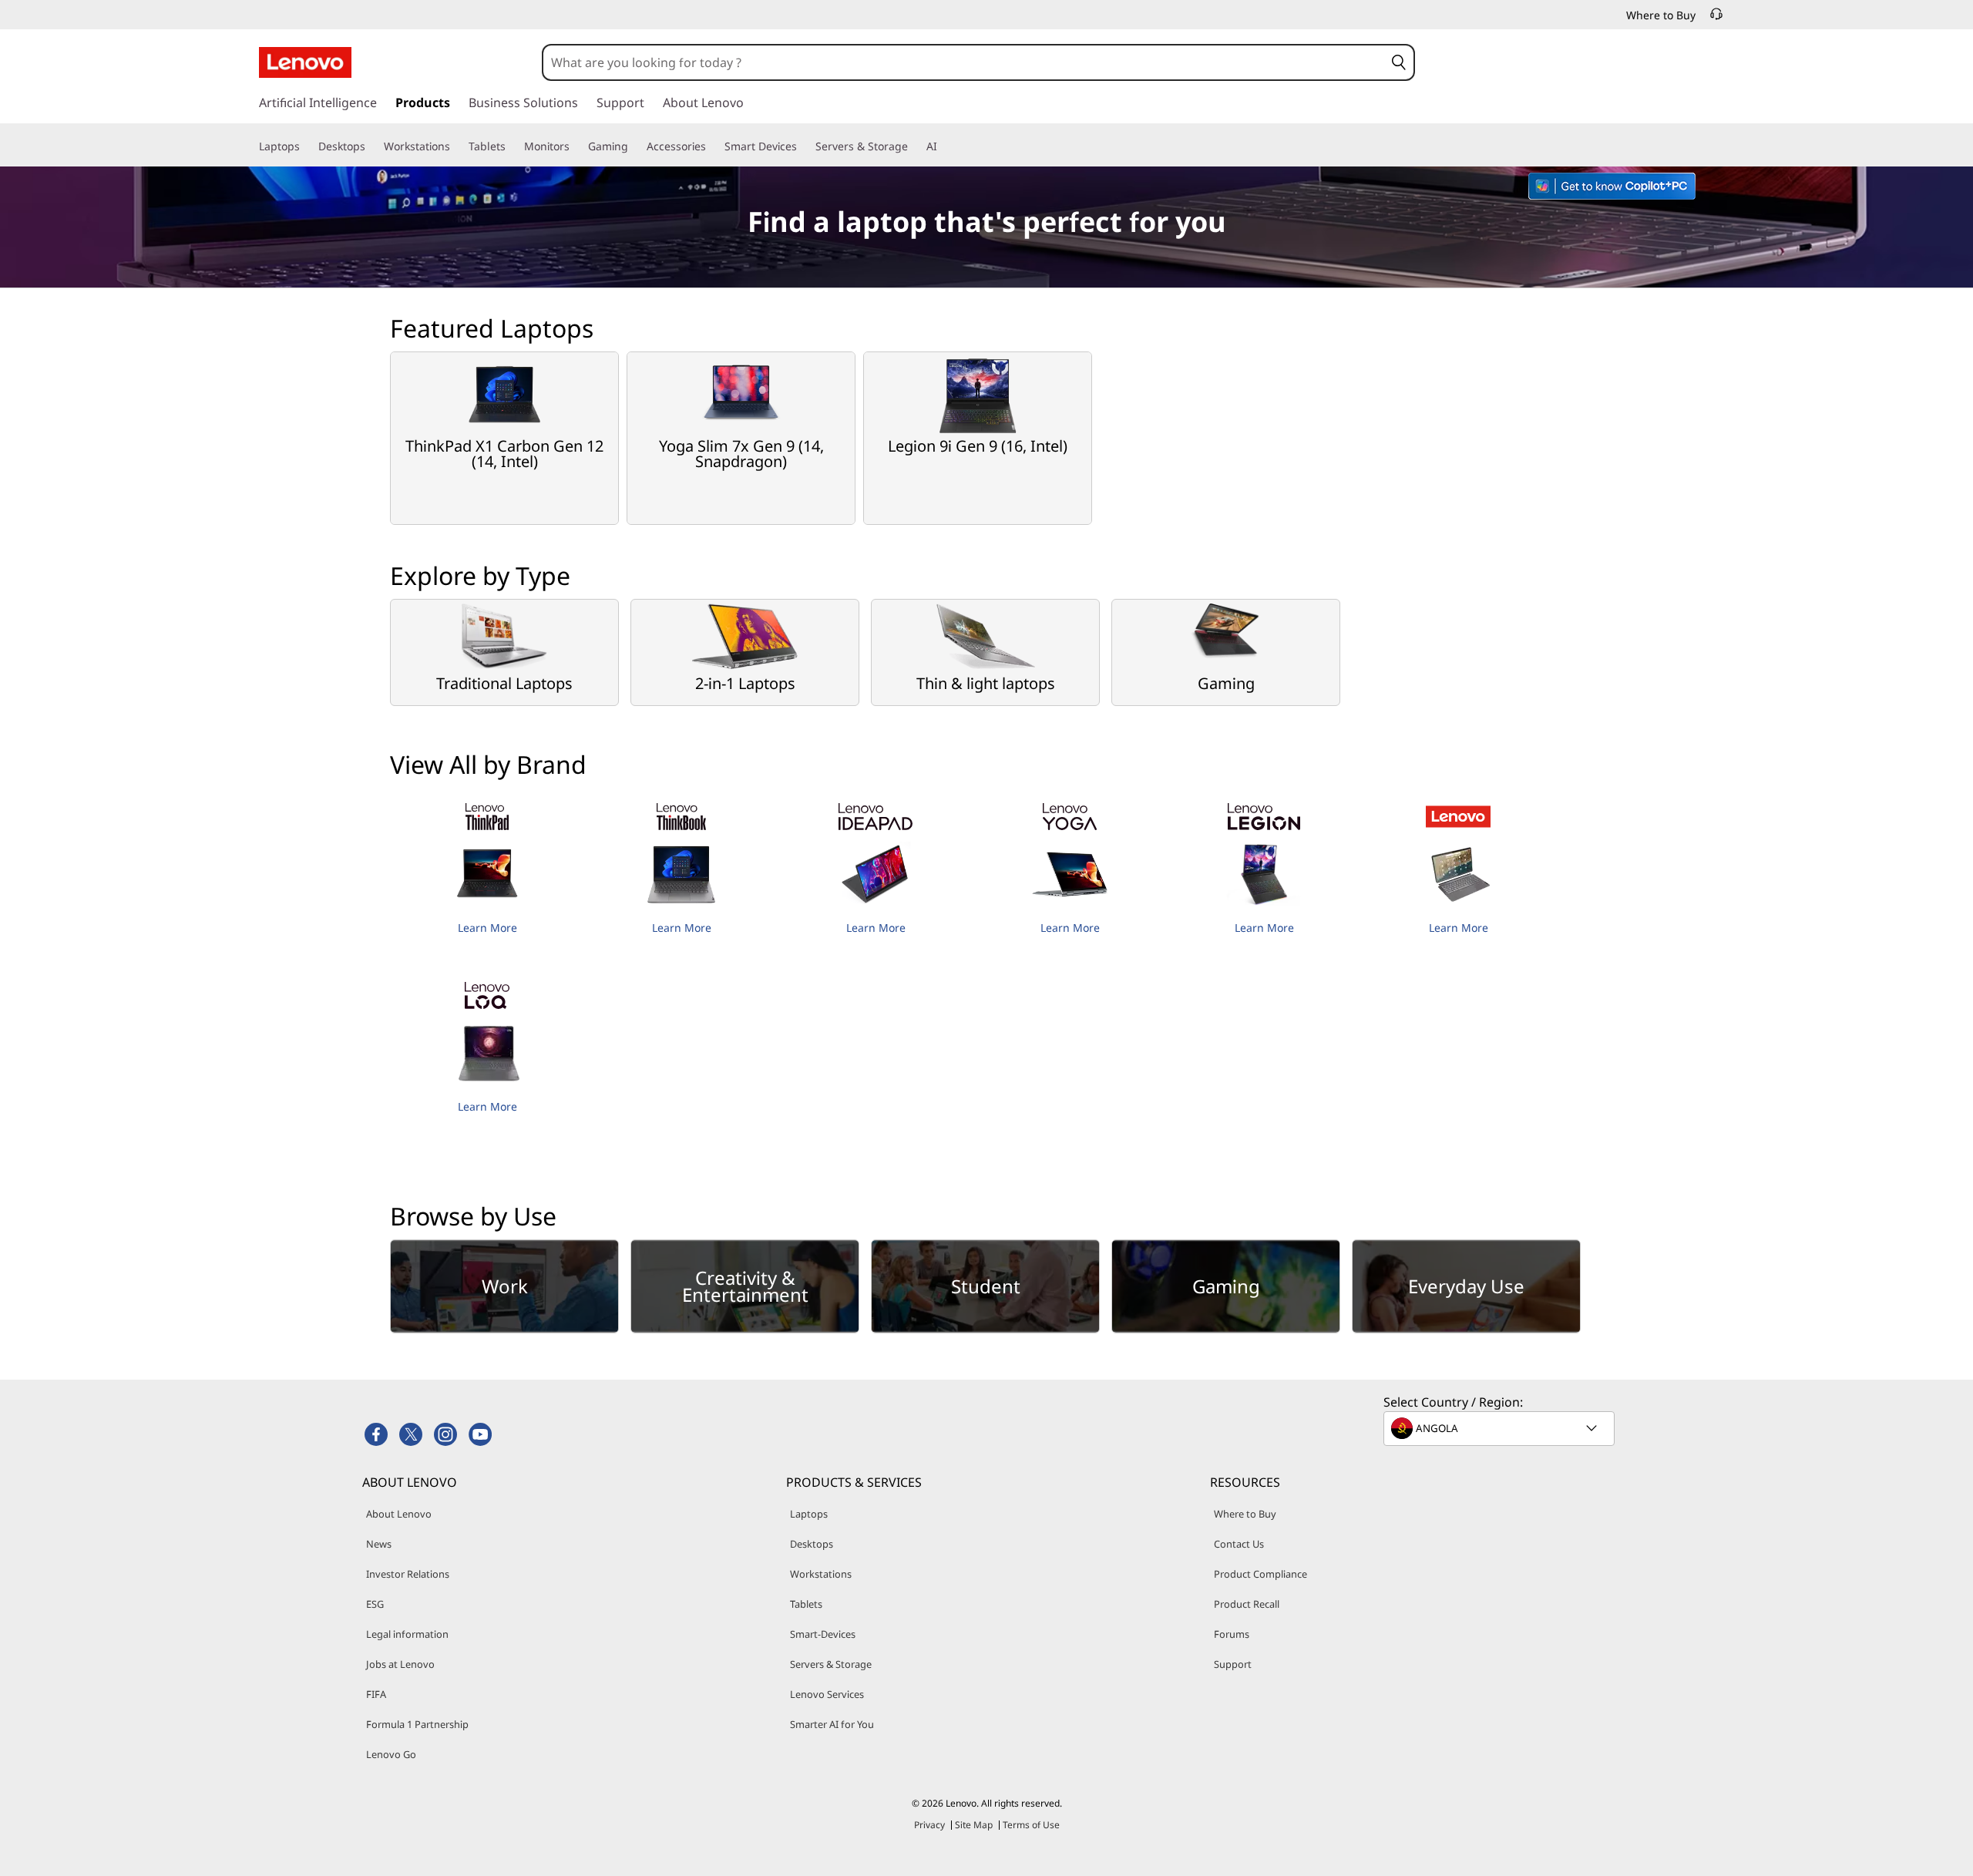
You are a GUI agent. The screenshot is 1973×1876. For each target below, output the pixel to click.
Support (1233, 1664)
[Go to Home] (305, 62)
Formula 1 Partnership (417, 1724)
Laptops (809, 1514)
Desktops (812, 1544)
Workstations (821, 1574)
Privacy (929, 1825)
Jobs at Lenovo (400, 1664)
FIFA (376, 1694)
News (379, 1544)
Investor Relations (408, 1574)
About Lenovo (399, 1514)
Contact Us (1239, 1544)
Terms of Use (1031, 1825)
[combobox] (963, 62)
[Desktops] (371, 146)
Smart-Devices (823, 1634)
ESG (375, 1604)
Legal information (407, 1634)
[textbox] (1501, 1428)
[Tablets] (512, 146)
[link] (1716, 18)
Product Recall (1247, 1604)
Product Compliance (1260, 1574)
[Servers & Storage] (914, 146)
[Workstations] (456, 146)
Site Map (974, 1825)
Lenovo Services (827, 1694)
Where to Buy (1245, 1514)
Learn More (487, 928)
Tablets (806, 1604)
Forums (1232, 1634)
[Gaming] (634, 146)
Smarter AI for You (832, 1724)
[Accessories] (712, 146)
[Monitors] (576, 146)
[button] (1398, 62)
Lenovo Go (391, 1754)
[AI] (943, 146)
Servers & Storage (831, 1664)
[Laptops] (306, 146)
